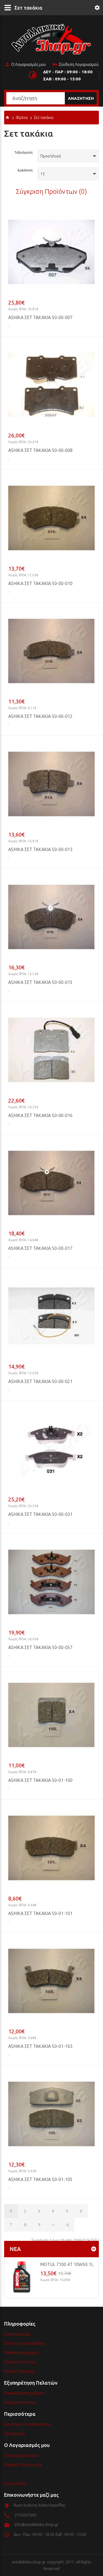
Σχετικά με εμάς (17, 2334)
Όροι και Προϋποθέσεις (24, 2343)
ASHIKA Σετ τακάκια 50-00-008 (40, 450)
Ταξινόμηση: (24, 152)
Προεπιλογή (51, 156)
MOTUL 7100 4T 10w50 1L (67, 2264)
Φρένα (22, 118)
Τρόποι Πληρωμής (19, 2371)
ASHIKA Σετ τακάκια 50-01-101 (40, 1913)
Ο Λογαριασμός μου (29, 65)
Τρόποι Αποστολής (20, 2362)
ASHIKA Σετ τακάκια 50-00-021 (40, 1381)
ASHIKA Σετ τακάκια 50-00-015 (40, 982)
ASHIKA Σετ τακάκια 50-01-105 (40, 2179)
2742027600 (26, 2515)
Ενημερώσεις (15, 2483)
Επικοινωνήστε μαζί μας (24, 2393)
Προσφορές (15, 2434)
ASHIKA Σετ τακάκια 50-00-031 (40, 1514)
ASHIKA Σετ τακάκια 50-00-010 (40, 583)
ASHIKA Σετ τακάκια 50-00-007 (40, 317)
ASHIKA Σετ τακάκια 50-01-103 (40, 2046)
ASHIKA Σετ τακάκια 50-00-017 (40, 1248)
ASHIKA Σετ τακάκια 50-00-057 (40, 1647)
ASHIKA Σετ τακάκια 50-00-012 (40, 716)
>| (67, 2225)
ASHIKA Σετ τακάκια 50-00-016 (40, 1115)
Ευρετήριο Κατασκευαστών (27, 2424)
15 (43, 174)
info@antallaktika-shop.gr (36, 2525)
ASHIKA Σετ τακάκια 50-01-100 (40, 1780)
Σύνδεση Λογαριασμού (79, 65)
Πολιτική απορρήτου (22, 2353)
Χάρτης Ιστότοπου (20, 2402)
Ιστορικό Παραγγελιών (23, 2465)
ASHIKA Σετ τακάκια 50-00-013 (40, 849)
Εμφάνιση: (25, 170)
